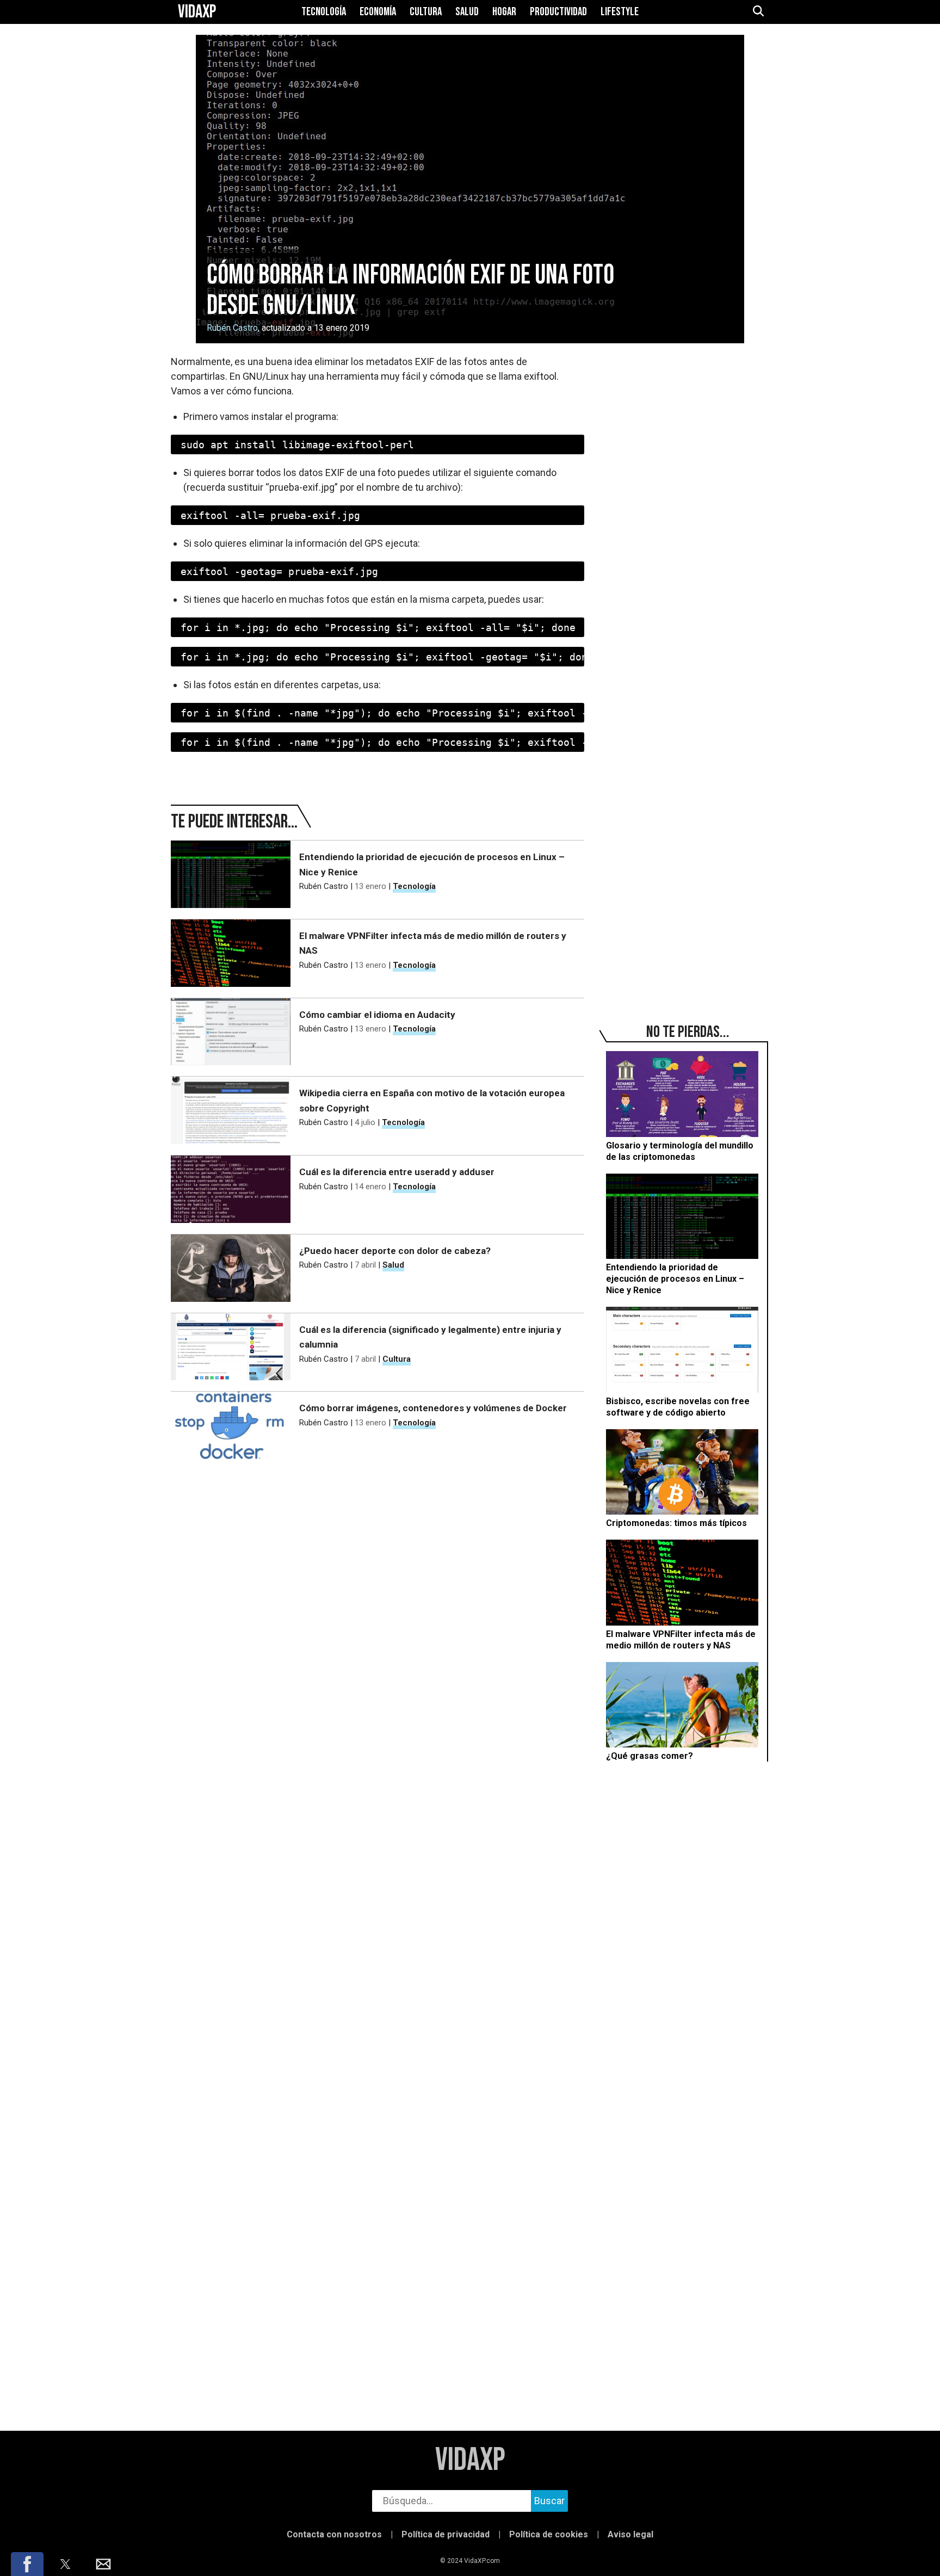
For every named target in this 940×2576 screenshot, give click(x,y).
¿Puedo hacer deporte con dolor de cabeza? (395, 1251)
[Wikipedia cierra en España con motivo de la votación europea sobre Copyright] (231, 1110)
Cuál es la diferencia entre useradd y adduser (397, 1172)
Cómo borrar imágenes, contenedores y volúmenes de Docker (433, 1408)
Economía (378, 12)
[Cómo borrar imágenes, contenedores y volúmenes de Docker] (231, 1425)
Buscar (549, 2501)
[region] (688, 496)
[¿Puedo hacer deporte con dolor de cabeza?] (231, 1268)
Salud (467, 12)
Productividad (558, 12)
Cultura (426, 12)
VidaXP (470, 2460)
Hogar (504, 12)
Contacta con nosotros (334, 2534)
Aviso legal (630, 2534)
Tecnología (324, 12)
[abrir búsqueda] (758, 12)
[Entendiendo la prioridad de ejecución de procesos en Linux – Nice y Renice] (231, 874)
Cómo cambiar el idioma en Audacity (377, 1015)
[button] (27, 2564)
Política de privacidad (446, 2534)
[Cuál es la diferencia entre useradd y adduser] (231, 1189)
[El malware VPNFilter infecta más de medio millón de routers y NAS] (231, 953)
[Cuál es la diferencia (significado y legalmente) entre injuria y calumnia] (231, 1347)
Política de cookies (549, 2534)
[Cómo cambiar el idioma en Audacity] (231, 1032)
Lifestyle (620, 12)
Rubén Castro (232, 328)
